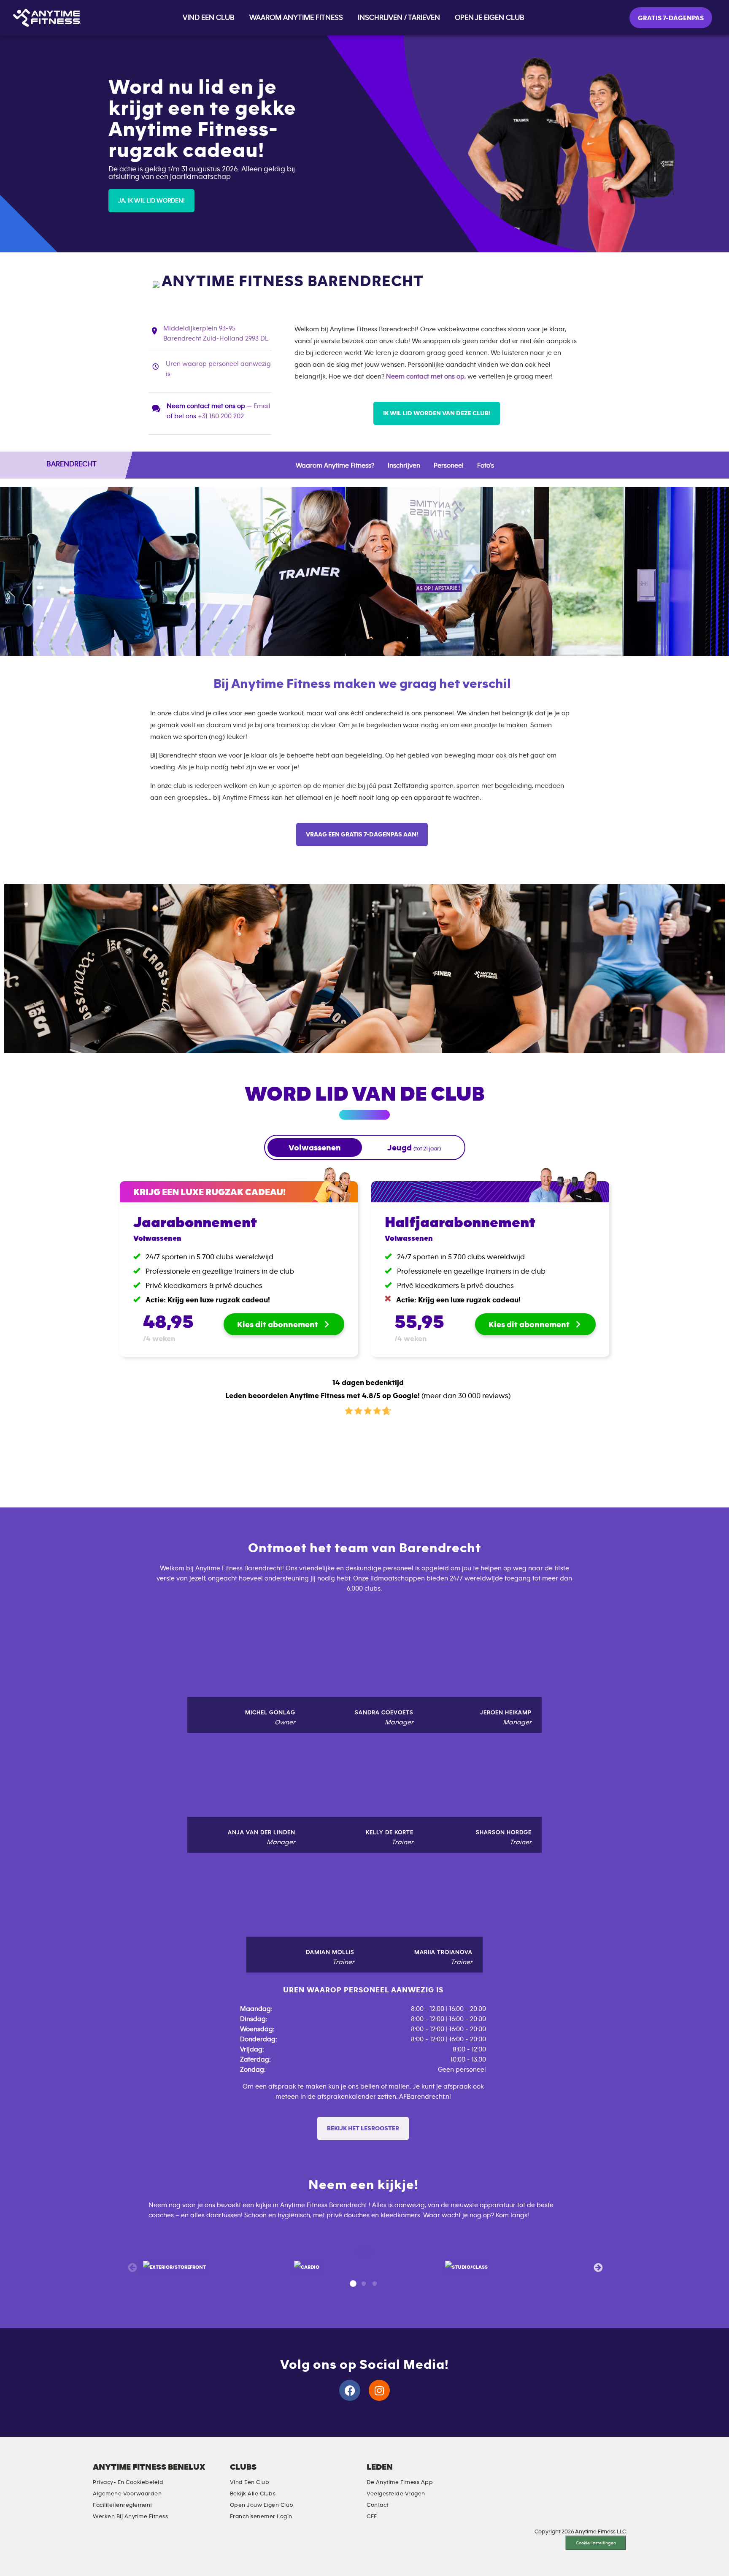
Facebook (518, 2474)
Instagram (494, 2474)
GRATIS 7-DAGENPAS (671, 18)
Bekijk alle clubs (253, 2494)
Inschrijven (404, 465)
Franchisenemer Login (261, 2516)
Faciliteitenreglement (123, 2505)
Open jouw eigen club (262, 2505)
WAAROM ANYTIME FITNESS (296, 18)
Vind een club (250, 2482)
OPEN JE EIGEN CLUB (490, 18)
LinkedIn (470, 2474)
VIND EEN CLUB (209, 18)
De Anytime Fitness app (400, 2482)
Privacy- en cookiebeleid (128, 2482)
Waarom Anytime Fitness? (335, 465)
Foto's (486, 465)
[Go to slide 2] (364, 2284)
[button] (151, 201)
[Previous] (132, 2267)
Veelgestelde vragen (396, 2494)
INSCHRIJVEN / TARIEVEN (399, 18)
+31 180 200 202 (221, 416)
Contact (378, 2505)
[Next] (597, 2267)
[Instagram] (379, 2390)
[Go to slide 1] (353, 2284)
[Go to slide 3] (375, 2284)
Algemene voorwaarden (127, 2494)
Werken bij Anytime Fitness (130, 2516)
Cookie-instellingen (596, 2543)
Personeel (449, 465)
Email (262, 406)
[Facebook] (350, 2390)
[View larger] (174, 2267)
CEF (372, 2516)
